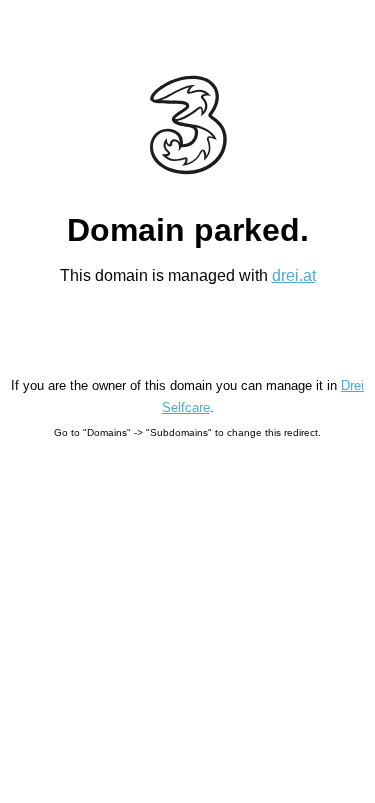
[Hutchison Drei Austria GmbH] (187, 125)
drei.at (294, 275)
